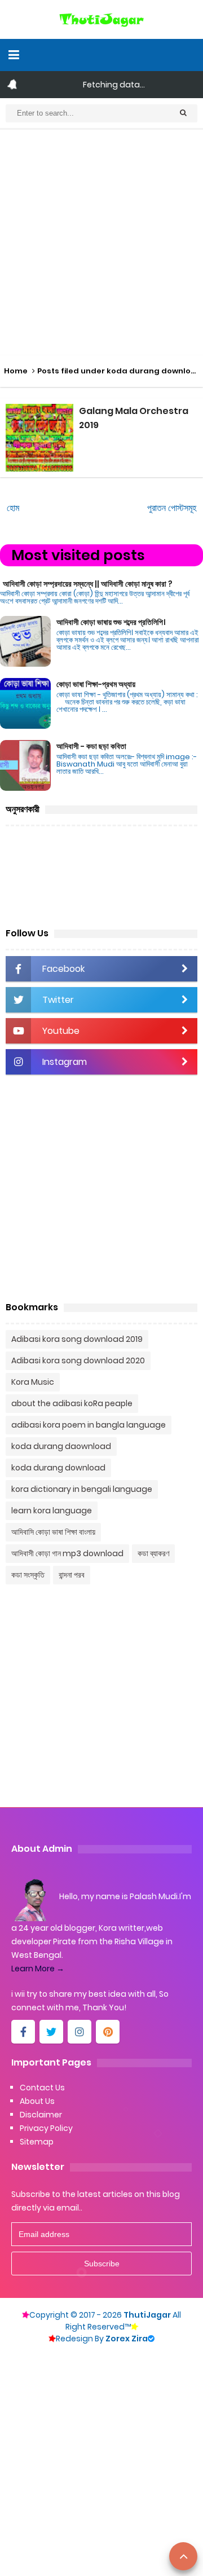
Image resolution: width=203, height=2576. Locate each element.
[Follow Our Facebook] (23, 2032)
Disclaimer (41, 2115)
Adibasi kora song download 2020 (78, 1360)
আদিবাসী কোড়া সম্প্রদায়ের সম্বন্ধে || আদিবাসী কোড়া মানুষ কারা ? (88, 584)
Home (16, 371)
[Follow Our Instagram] (80, 2032)
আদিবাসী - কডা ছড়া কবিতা (91, 746)
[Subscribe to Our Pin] (108, 2032)
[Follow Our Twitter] (51, 2032)
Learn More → (38, 1969)
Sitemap (37, 2142)
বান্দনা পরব (72, 1575)
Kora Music (33, 1382)
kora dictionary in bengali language (82, 1489)
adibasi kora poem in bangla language (89, 1425)
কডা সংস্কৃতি (28, 1575)
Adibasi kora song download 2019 (77, 1339)
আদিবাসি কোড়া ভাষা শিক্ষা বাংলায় (53, 1532)
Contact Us (42, 2088)
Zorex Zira (130, 2339)
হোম (13, 508)
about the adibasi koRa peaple (72, 1403)
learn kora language (52, 1511)
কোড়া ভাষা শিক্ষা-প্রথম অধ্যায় (96, 684)
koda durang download (58, 1468)
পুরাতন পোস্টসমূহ (172, 508)
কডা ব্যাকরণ (153, 1553)
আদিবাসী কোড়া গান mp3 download (67, 1553)
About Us (37, 2101)
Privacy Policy (46, 2128)
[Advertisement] (101, 243)
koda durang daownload (61, 1446)
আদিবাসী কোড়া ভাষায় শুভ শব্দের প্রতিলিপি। (111, 622)
